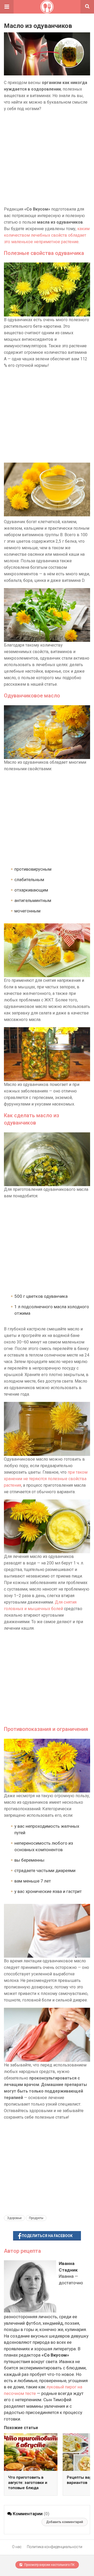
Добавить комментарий (65, 2522)
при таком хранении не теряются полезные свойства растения (46, 1479)
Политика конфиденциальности (55, 2547)
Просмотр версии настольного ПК (49, 2565)
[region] (47, 159)
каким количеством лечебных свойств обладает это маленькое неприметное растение (47, 235)
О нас (17, 2547)
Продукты (36, 2218)
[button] (7, 7)
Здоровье (14, 2218)
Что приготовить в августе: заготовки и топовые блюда (28, 2483)
